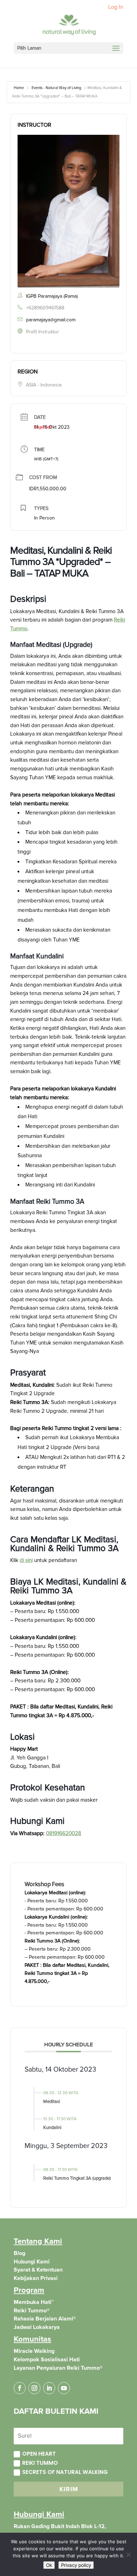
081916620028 (64, 1834)
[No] (128, 2555)
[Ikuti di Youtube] (64, 2388)
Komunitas (32, 2339)
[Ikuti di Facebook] (20, 2388)
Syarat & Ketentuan (38, 2270)
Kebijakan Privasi (36, 2278)
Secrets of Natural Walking (65, 2472)
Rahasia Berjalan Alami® (45, 2319)
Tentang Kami (38, 2241)
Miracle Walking (34, 2351)
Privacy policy (76, 2565)
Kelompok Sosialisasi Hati (47, 2360)
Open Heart (39, 2454)
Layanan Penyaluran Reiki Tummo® (58, 2368)
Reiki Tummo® (32, 2311)
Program (29, 2290)
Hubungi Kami (32, 2262)
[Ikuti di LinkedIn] (49, 2388)
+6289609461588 (45, 308)
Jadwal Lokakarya (37, 2327)
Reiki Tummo (40, 2463)
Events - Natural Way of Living (56, 88)
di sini (26, 1560)
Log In (116, 7)
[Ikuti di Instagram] (34, 2388)
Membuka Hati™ (34, 2302)
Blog (19, 2253)
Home (19, 88)
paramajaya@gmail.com (51, 320)
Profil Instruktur (43, 332)
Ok (49, 2565)
